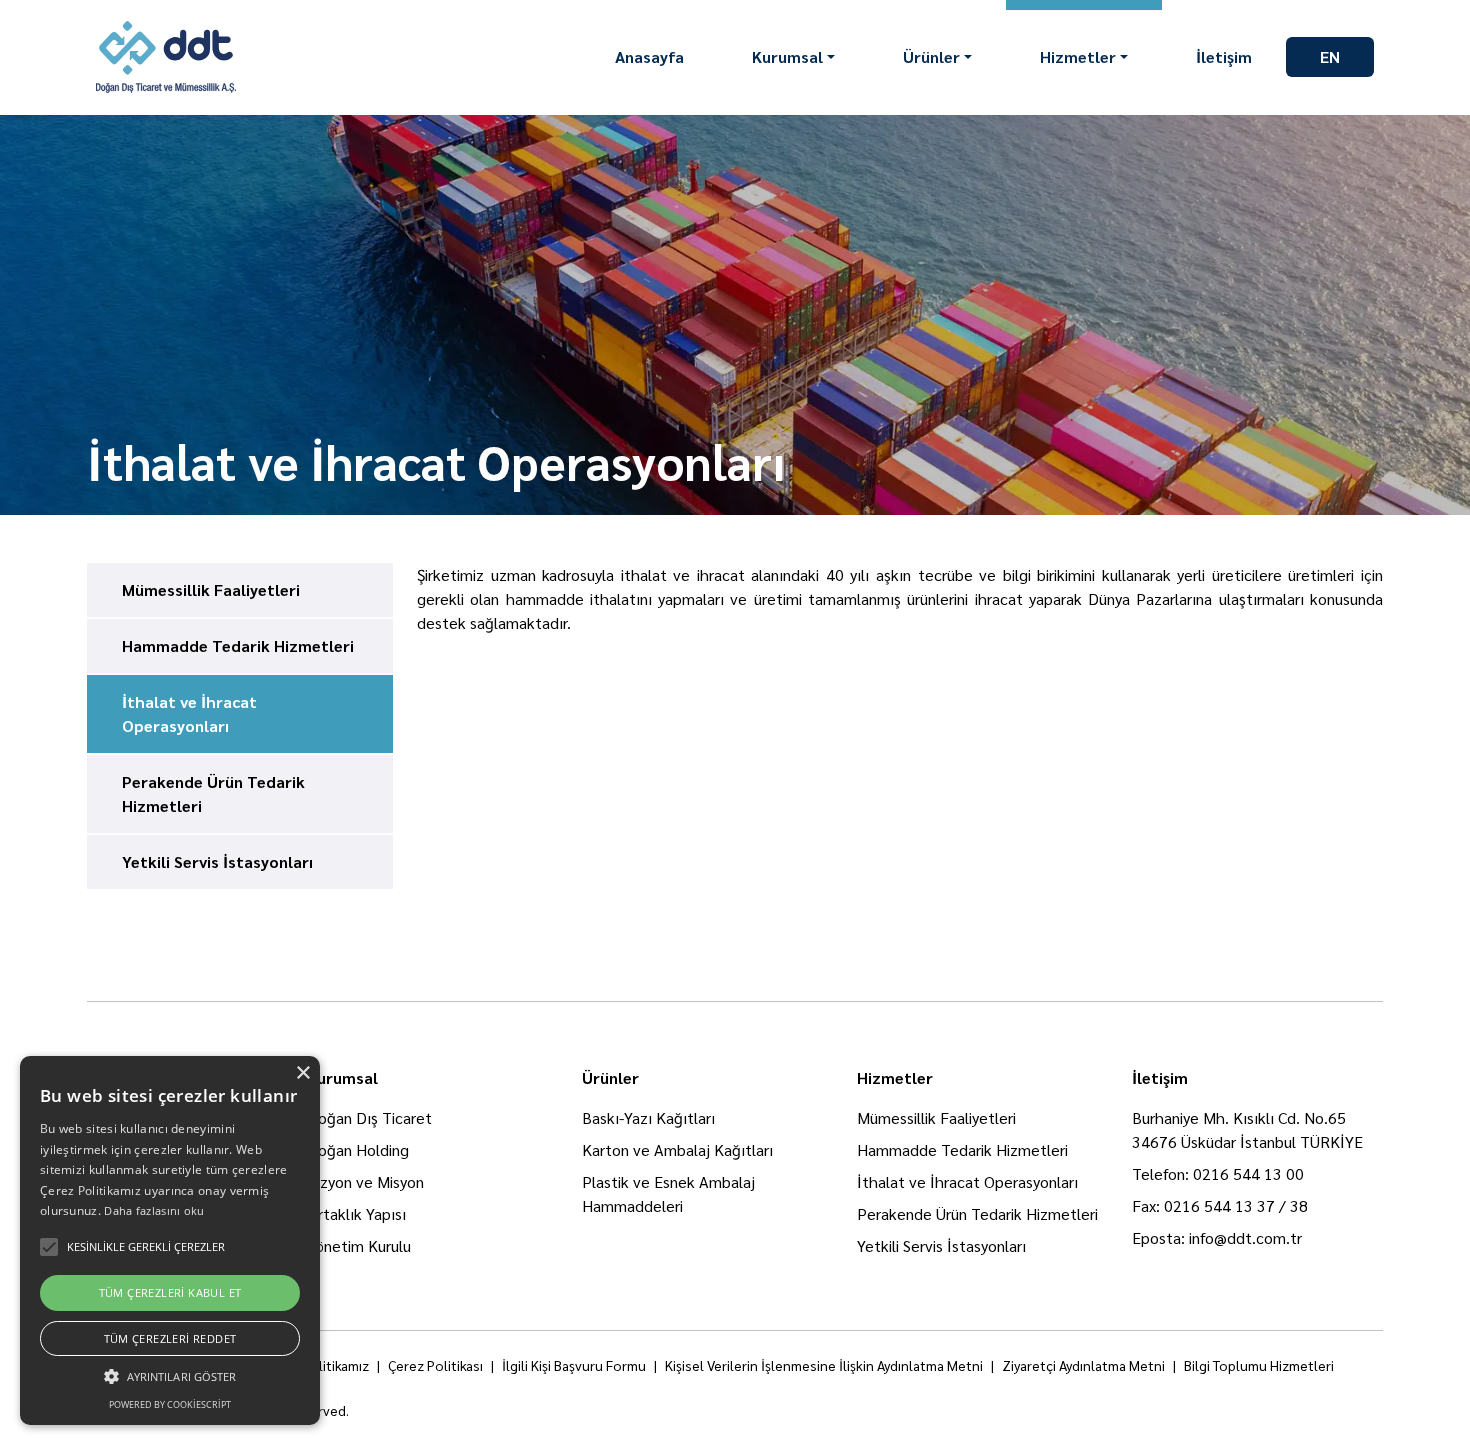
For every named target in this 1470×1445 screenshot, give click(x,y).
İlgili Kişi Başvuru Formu (574, 1365)
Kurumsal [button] (787, 56)
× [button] (302, 1073)
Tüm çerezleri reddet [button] (170, 1338)
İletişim (1224, 56)
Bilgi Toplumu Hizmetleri (1259, 1365)
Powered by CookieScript (170, 1404)
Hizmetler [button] (1078, 56)
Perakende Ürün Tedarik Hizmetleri (977, 1213)
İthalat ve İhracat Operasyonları (967, 1181)
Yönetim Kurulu (359, 1245)
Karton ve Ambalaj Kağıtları (677, 1149)
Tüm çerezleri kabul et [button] (170, 1292)
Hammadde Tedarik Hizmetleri (962, 1149)
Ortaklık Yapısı (356, 1213)
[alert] (170, 1240)
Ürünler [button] (931, 56)
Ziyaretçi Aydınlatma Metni (1083, 1365)
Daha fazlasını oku (154, 1210)
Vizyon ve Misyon (365, 1181)
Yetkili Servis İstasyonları (941, 1245)
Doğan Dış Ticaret (369, 1117)
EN (1330, 56)
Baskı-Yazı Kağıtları (648, 1117)
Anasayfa (649, 56)
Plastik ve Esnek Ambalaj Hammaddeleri (668, 1193)
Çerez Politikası (435, 1365)
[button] (170, 1376)
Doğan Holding (358, 1149)
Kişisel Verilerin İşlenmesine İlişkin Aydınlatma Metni (824, 1365)
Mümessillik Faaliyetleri (936, 1117)
